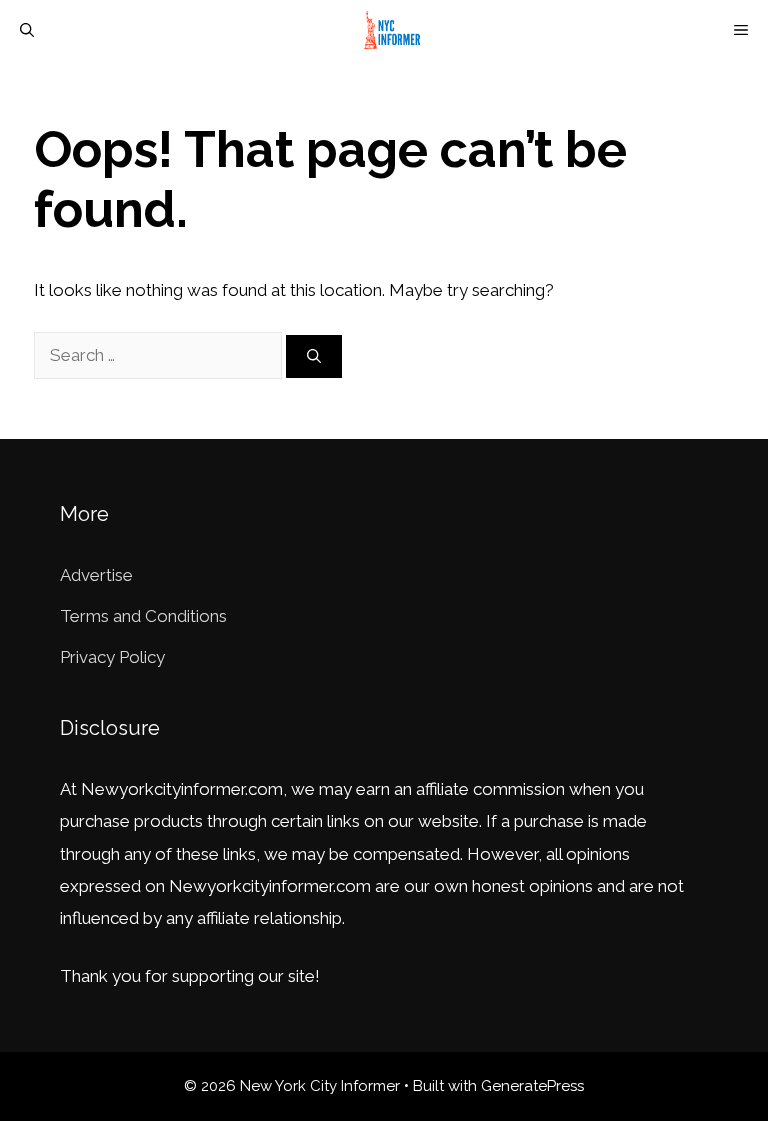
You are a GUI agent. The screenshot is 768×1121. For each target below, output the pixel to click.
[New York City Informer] (394, 30)
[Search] (314, 356)
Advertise (96, 575)
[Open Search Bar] (27, 30)
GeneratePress (532, 1086)
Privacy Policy (112, 657)
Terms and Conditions (143, 616)
